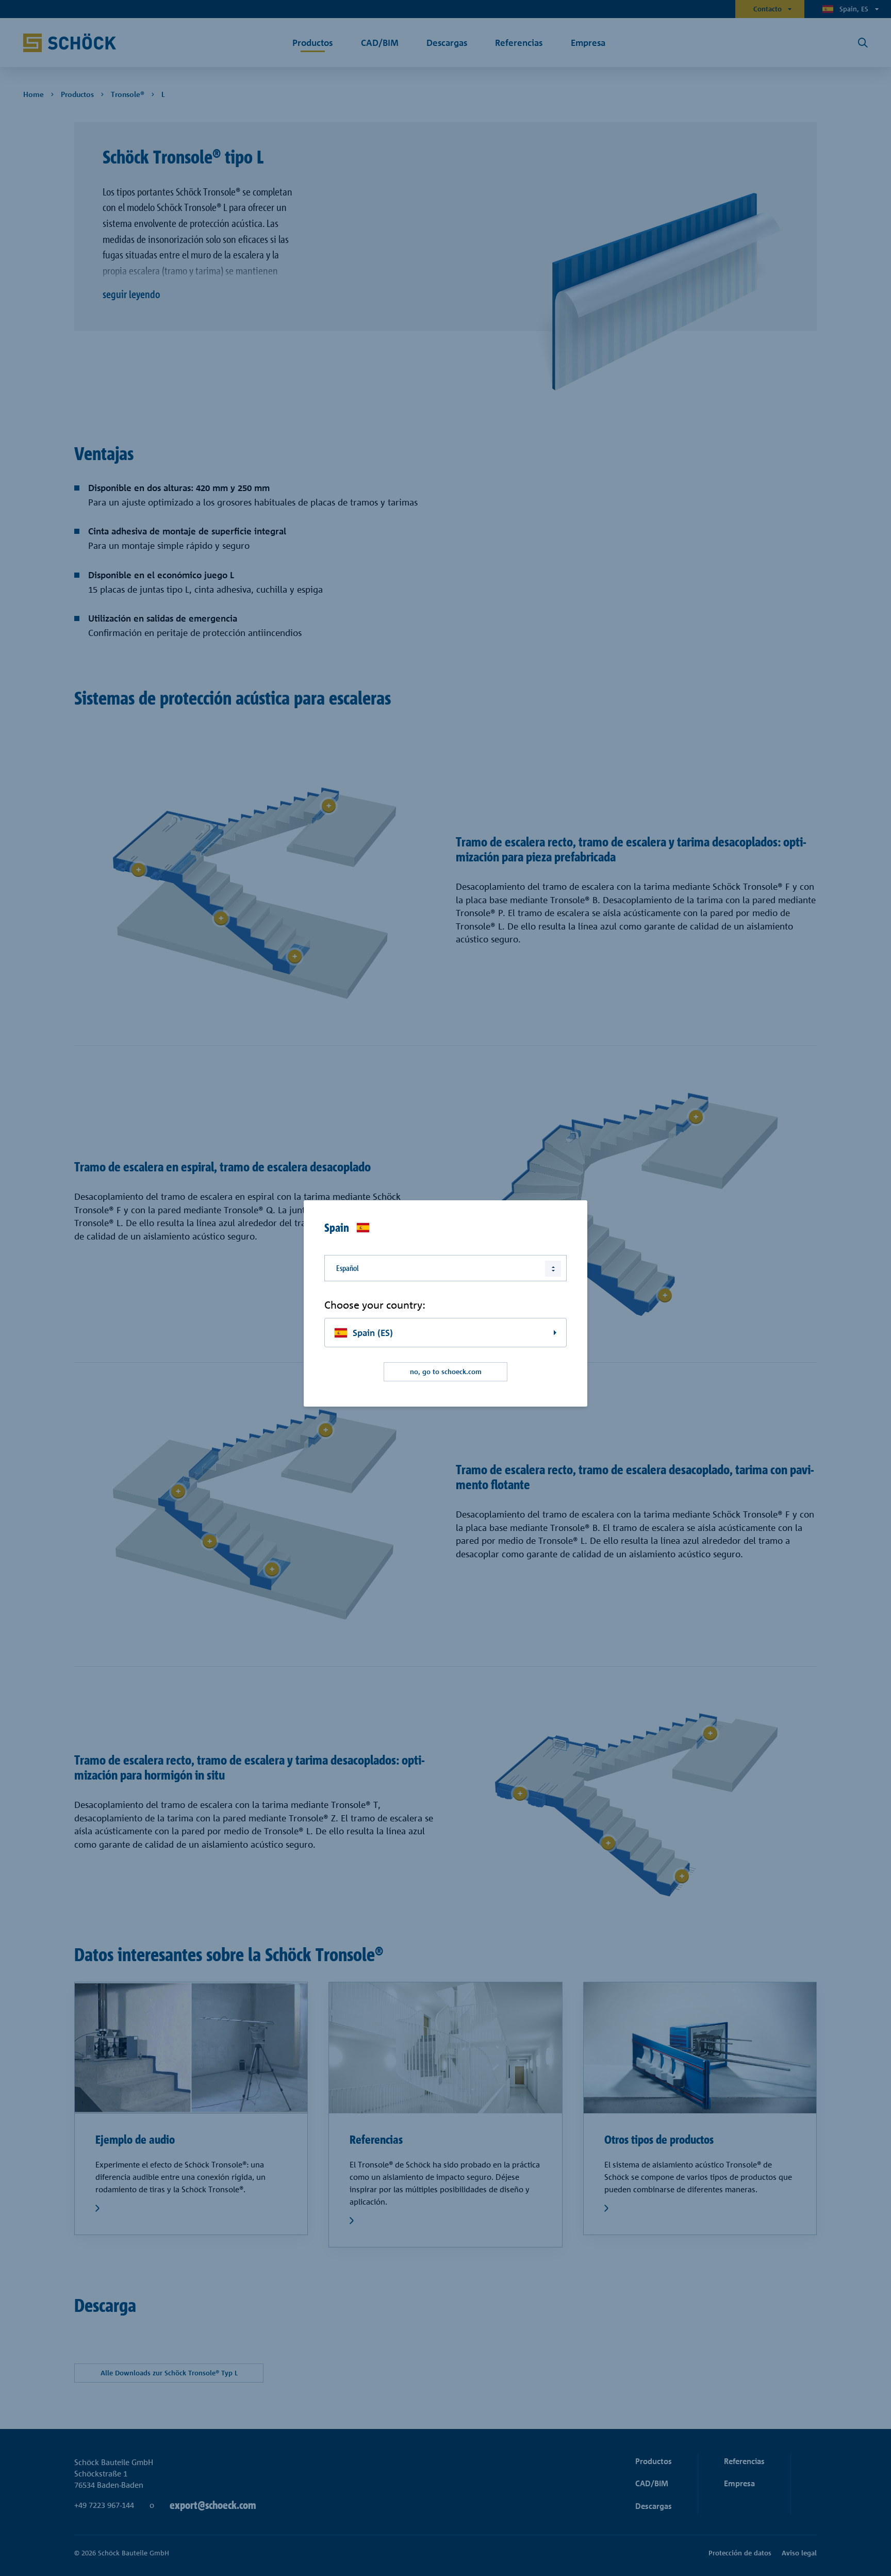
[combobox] (445, 1268)
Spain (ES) (373, 1333)
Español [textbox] (348, 1268)
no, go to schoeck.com (446, 1372)
